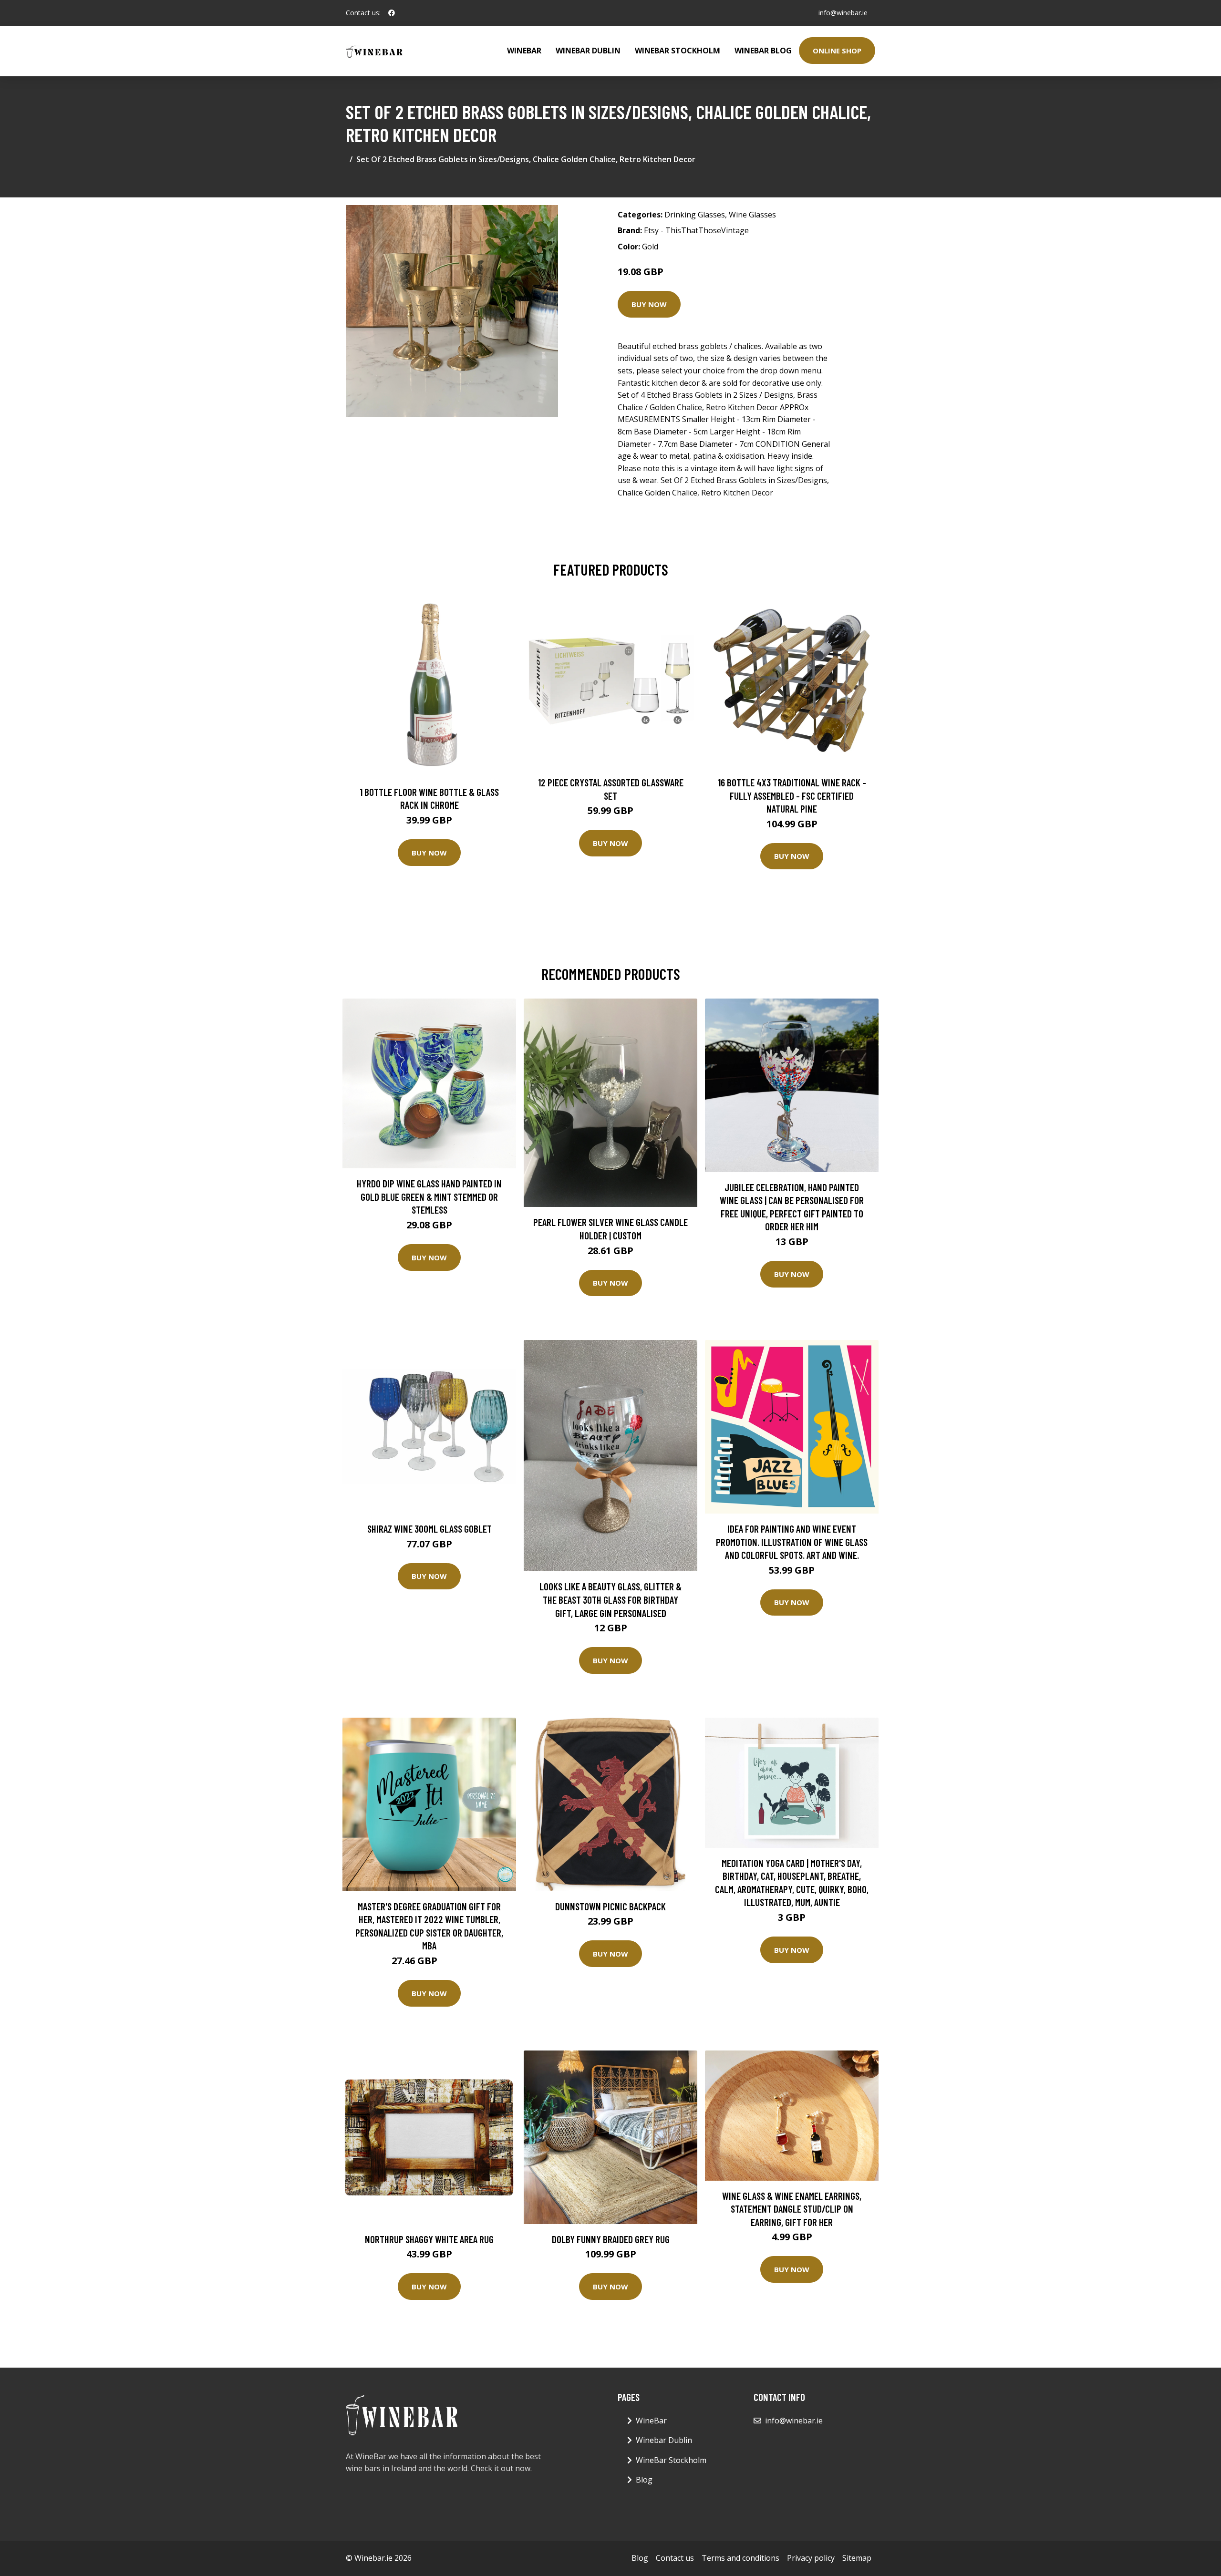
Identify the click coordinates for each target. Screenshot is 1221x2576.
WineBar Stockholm (678, 51)
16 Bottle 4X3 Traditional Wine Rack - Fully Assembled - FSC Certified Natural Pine (792, 795)
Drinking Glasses (695, 215)
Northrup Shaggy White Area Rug (429, 2239)
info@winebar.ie (843, 13)
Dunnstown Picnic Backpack (610, 1906)
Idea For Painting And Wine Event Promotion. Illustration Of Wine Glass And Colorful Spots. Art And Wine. (792, 1542)
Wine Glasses (752, 215)
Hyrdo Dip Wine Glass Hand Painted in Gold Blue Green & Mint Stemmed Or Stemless (429, 1196)
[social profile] (392, 13)
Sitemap (857, 2558)
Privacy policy (811, 2558)
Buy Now (649, 304)
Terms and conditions (740, 2558)
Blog (644, 2480)
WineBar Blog (763, 51)
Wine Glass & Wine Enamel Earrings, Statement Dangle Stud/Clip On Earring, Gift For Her (792, 2209)
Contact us (675, 2558)
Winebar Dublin (588, 51)
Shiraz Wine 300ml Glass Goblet (429, 1529)
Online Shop (837, 51)
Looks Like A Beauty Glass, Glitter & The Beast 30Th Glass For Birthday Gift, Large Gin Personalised (610, 1599)
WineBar (524, 51)
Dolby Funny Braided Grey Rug (611, 2239)
